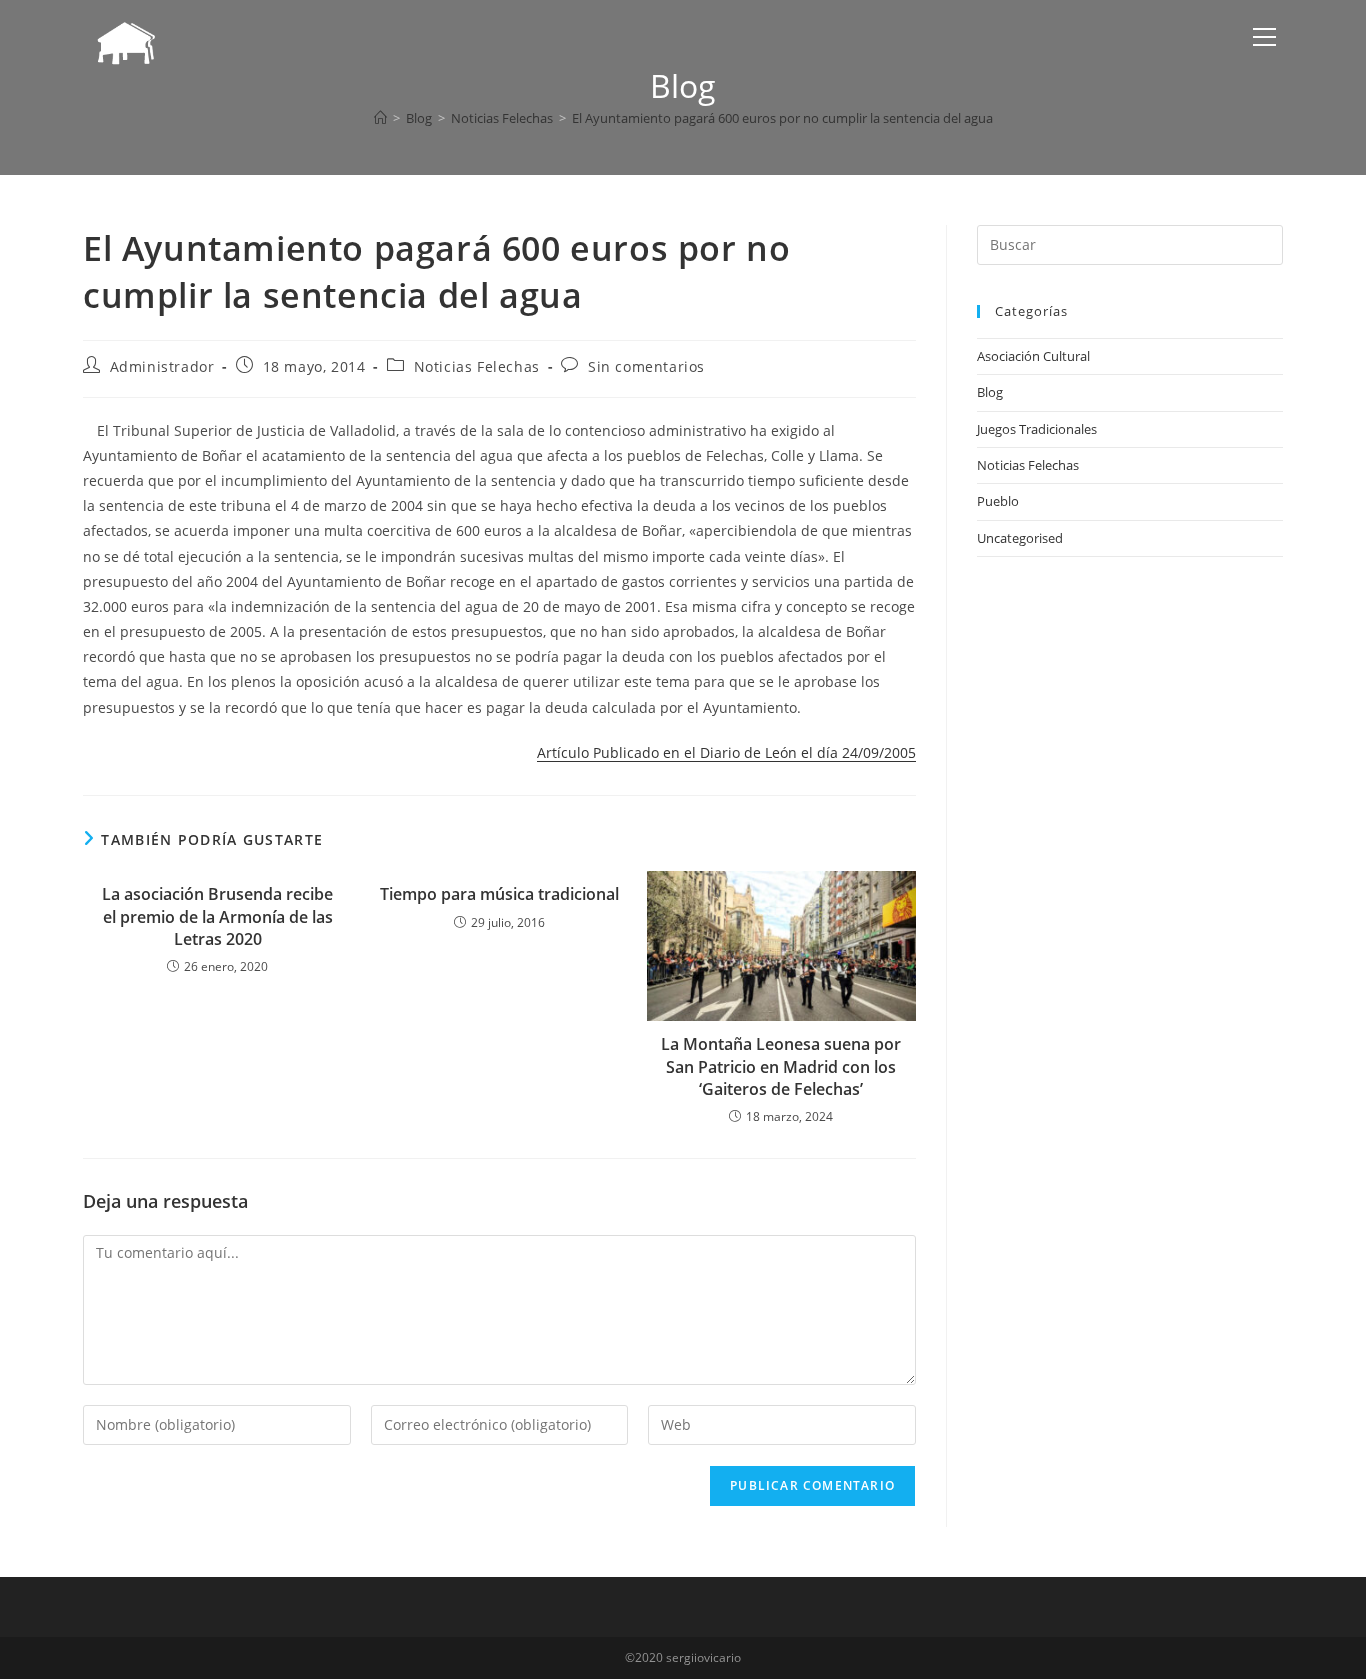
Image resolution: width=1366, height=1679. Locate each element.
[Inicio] (380, 118)
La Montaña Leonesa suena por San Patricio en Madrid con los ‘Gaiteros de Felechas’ (781, 1066)
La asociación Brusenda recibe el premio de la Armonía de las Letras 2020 (217, 916)
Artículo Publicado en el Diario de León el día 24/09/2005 (726, 752)
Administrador (162, 366)
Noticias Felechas (477, 366)
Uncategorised (1020, 538)
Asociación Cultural (1033, 356)
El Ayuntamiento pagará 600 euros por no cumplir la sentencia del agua (782, 118)
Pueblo (998, 501)
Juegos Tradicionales (1037, 429)
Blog (990, 392)
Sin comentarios (646, 366)
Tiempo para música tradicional (499, 894)
